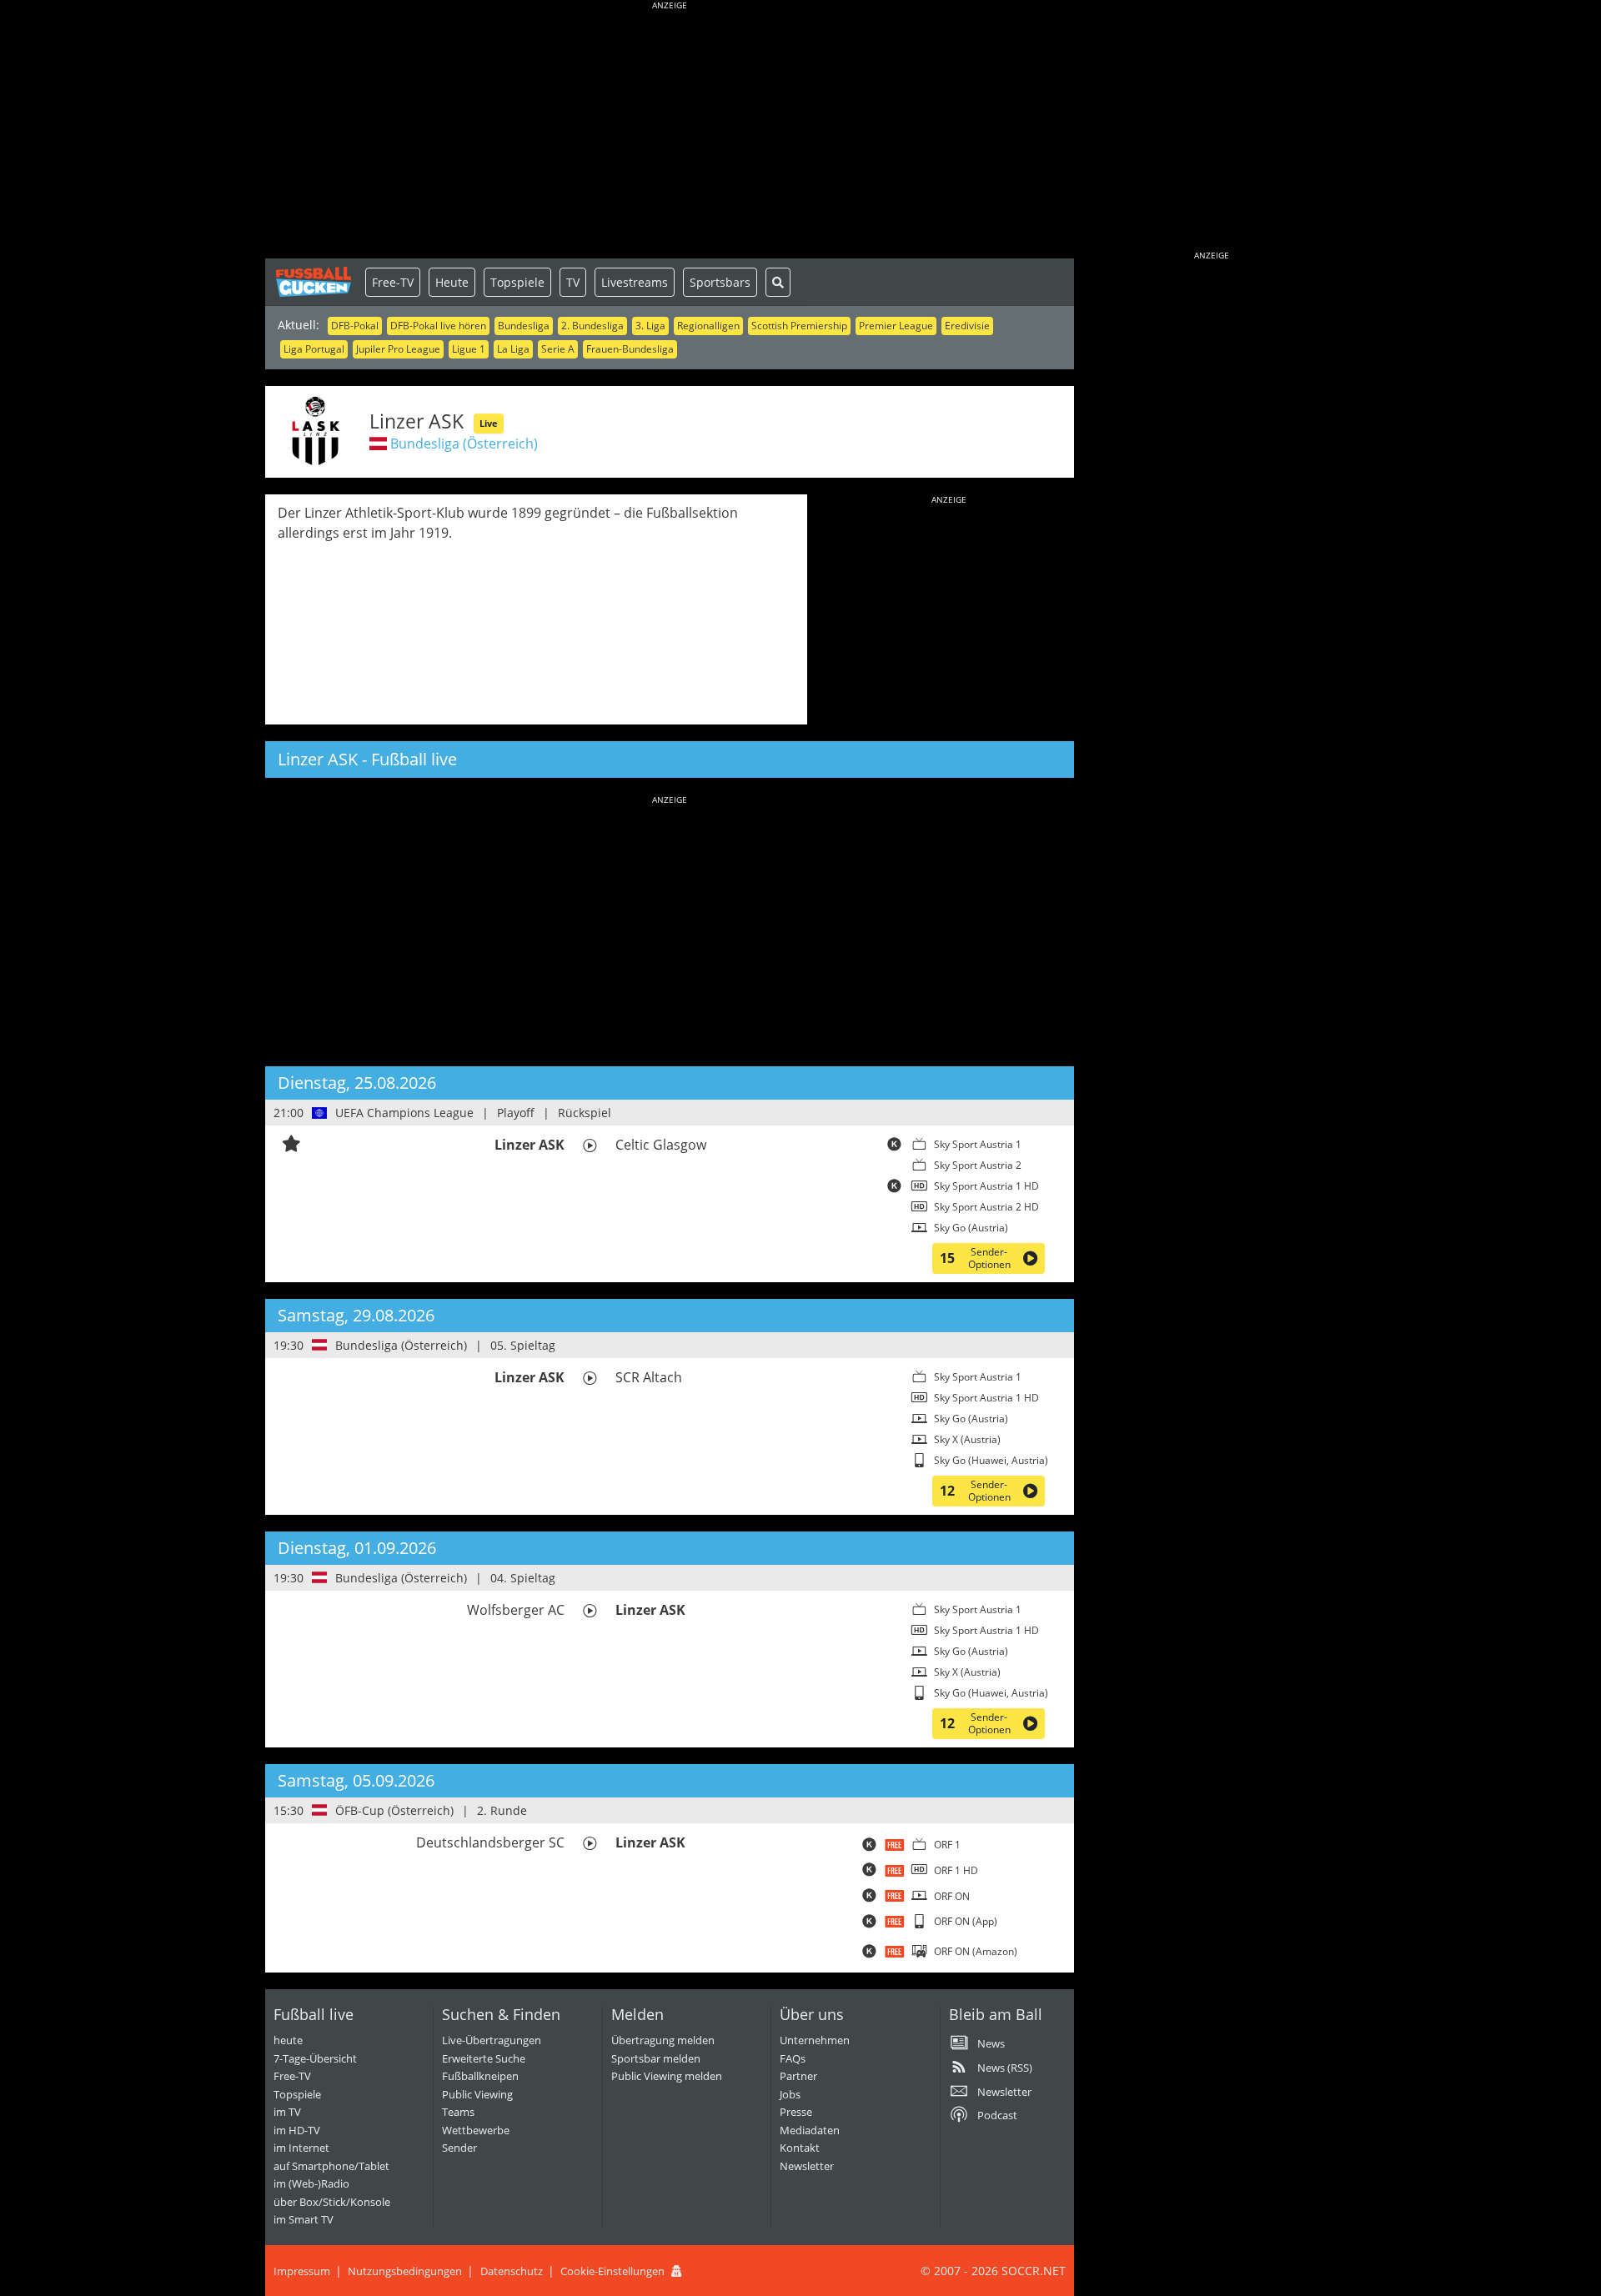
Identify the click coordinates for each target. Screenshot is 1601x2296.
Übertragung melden (663, 2040)
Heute (452, 282)
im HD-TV (297, 2130)
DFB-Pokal (355, 326)
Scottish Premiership (799, 326)
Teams (458, 2112)
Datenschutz (512, 2271)
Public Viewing (477, 2094)
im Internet (301, 2148)
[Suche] (778, 282)
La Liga (513, 349)
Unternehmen (815, 2040)
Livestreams (635, 282)
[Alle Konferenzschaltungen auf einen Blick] (894, 1147)
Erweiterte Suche (484, 2058)
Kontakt (800, 2148)
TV (573, 282)
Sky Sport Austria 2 (978, 1165)
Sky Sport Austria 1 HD (986, 1186)
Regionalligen (708, 326)
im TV (287, 2112)
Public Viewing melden (667, 2076)
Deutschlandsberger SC (490, 1842)
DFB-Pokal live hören (438, 326)
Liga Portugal (314, 349)
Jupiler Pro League (398, 349)
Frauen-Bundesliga (630, 349)
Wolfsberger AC (516, 1610)
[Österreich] (378, 444)
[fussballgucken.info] (315, 282)
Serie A (558, 349)
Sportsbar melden (656, 2058)
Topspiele (517, 282)
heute (288, 2040)
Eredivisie (967, 326)
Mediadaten (810, 2130)
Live (489, 423)
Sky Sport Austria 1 (978, 1144)
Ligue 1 (469, 349)
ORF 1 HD (956, 1870)
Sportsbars (720, 282)
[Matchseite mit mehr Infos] (590, 1145)
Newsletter (807, 2166)
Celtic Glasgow (661, 1145)
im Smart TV (304, 2219)
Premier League (896, 326)
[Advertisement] (670, 133)
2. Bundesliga (592, 326)
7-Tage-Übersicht (315, 2058)
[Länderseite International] (320, 1113)
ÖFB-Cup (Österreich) (394, 1810)
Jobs (790, 2094)
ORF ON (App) (966, 1921)
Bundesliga (524, 326)
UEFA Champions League (404, 1113)
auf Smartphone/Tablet (331, 2166)
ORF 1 (947, 1845)
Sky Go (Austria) (971, 1228)
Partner (798, 2076)
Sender (459, 2148)
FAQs (793, 2058)
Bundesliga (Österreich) (464, 444)
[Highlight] (291, 1145)
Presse (796, 2112)
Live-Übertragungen (492, 2040)
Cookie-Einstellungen (612, 2271)
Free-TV (393, 282)
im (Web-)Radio (311, 2183)
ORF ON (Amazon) (976, 1951)
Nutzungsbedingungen (405, 2271)
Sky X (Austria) (967, 1439)
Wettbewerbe (476, 2130)
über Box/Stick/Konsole (332, 2202)
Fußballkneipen (480, 2076)
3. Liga (650, 326)
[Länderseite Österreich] (320, 1345)
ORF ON (952, 1896)
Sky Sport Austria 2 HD (986, 1207)
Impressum (302, 2271)
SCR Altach (649, 1377)
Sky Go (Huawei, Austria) (991, 1460)
